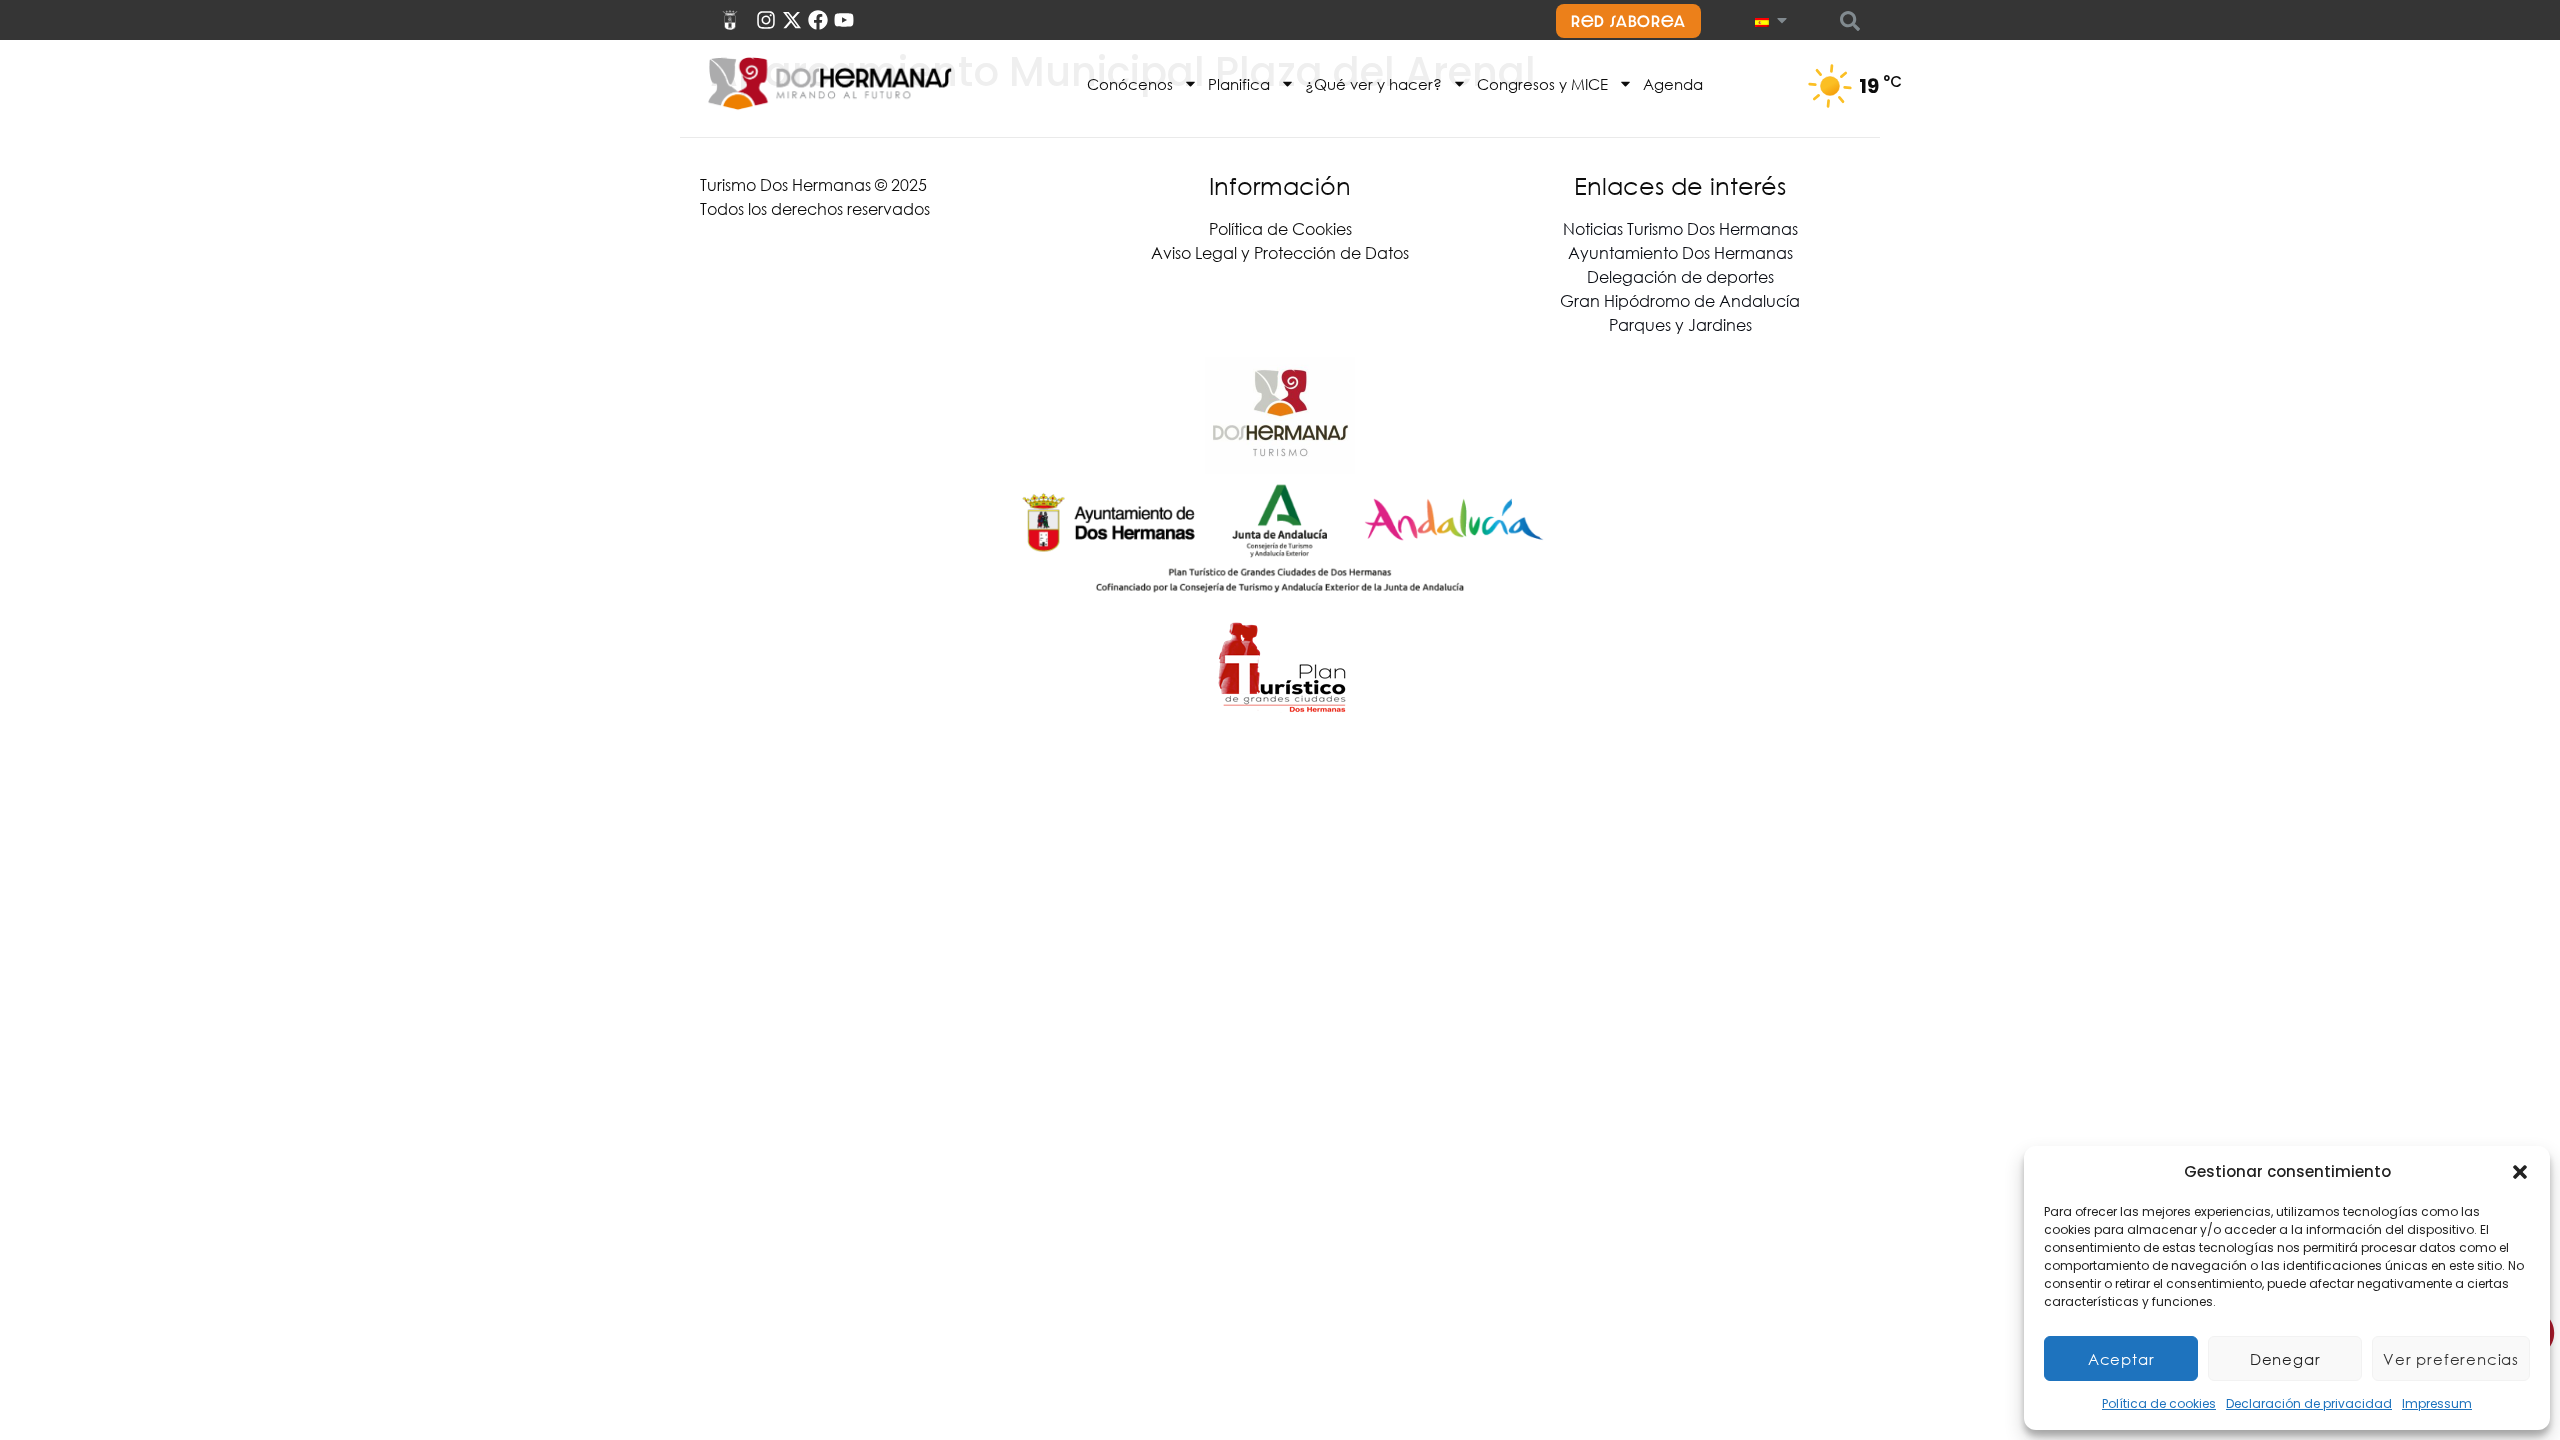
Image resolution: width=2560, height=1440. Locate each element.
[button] (2520, 1172)
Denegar (2285, 1359)
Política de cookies (2159, 1403)
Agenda (1673, 84)
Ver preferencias (2451, 1359)
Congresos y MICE (1542, 84)
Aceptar (2121, 1359)
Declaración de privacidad (2309, 1403)
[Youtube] (844, 20)
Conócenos (1130, 84)
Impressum (2437, 1403)
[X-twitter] (792, 20)
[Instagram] (766, 20)
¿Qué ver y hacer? (1373, 84)
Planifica (1239, 84)
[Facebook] (818, 20)
